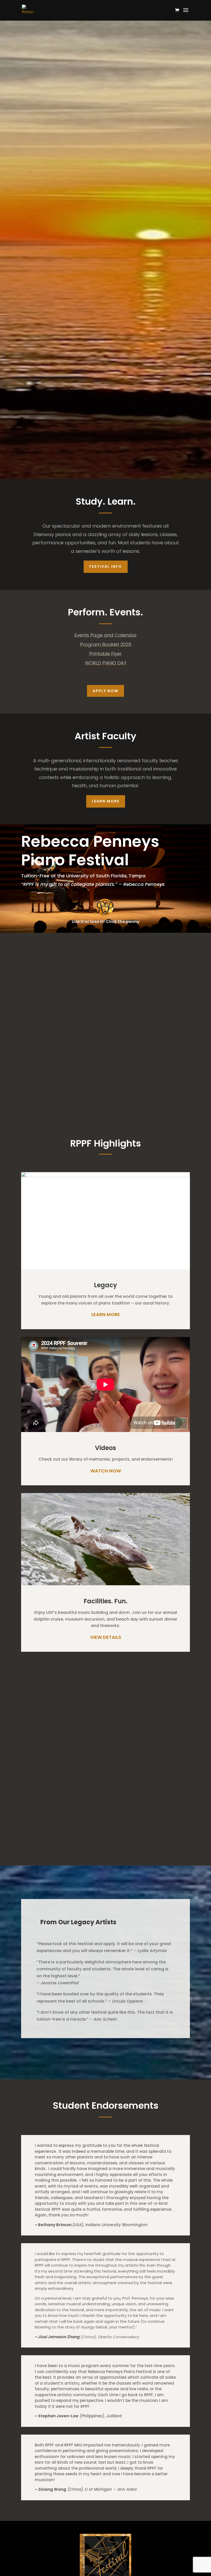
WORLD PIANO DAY (106, 663)
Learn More (106, 801)
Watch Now (106, 1471)
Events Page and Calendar (106, 635)
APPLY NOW (105, 691)
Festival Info (106, 566)
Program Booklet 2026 (106, 644)
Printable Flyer (105, 654)
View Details (106, 1637)
